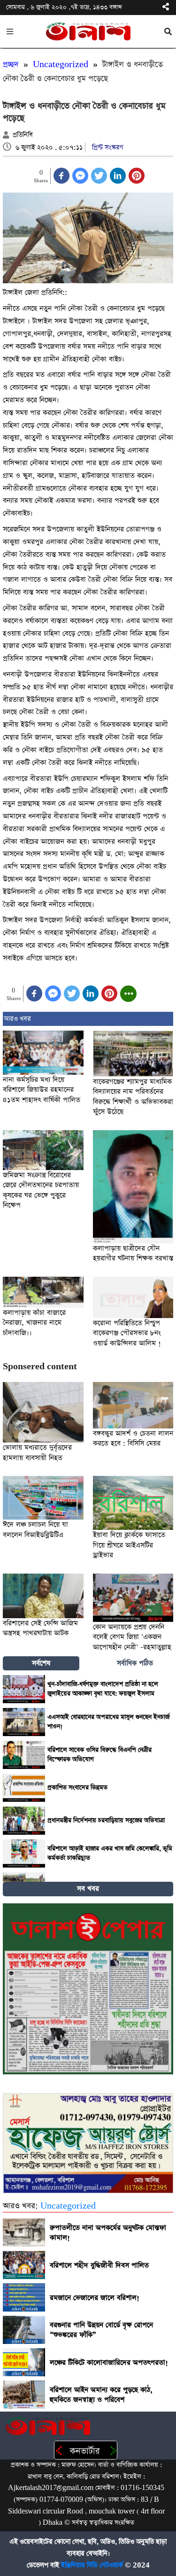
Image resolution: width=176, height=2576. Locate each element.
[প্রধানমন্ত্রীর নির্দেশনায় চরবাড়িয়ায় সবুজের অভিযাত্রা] (24, 1821)
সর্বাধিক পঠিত (135, 1663)
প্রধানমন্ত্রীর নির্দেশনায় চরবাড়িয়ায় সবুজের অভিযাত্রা (106, 1820)
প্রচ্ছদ (11, 65)
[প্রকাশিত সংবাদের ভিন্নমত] (24, 1788)
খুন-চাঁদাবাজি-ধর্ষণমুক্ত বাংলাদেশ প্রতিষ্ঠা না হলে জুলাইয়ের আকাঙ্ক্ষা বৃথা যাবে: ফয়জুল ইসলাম (103, 1689)
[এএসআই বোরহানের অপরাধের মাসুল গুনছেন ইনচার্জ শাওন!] (24, 1722)
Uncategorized (61, 65)
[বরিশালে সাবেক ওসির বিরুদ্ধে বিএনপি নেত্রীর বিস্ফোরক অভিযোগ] (24, 1755)
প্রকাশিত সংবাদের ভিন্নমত (77, 1788)
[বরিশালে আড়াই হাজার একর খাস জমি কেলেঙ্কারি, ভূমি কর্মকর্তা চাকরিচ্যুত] (24, 1854)
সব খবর (88, 1889)
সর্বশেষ (41, 1663)
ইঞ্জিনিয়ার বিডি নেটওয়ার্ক (92, 2565)
